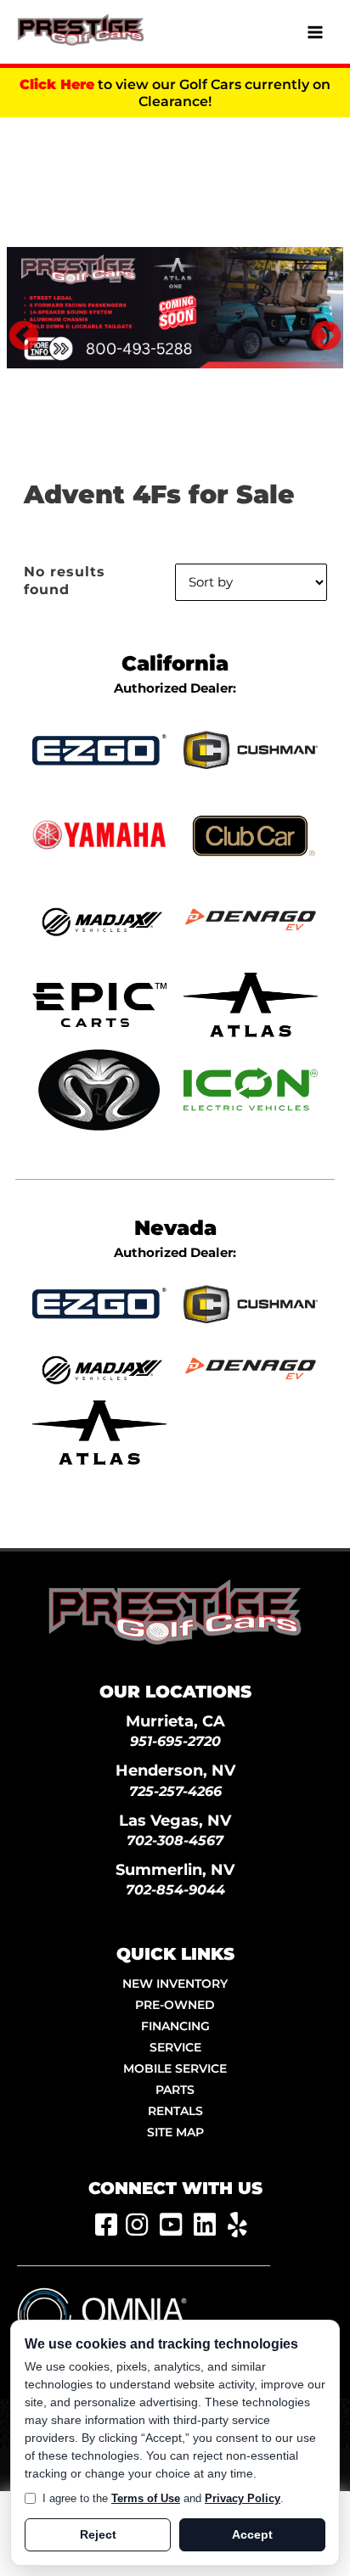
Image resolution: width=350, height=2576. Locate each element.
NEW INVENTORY (175, 1984)
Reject (98, 2534)
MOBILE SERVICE (175, 2068)
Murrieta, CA (175, 1721)
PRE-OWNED (175, 2005)
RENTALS (175, 2111)
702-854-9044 (175, 1890)
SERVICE (175, 2047)
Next (318, 328)
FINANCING (175, 2026)
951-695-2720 (175, 1741)
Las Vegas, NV (175, 1820)
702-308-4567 (175, 1841)
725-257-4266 (175, 1791)
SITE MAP (175, 2132)
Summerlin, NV (175, 1869)
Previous (15, 328)
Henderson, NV (175, 1770)
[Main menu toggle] (315, 32)
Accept (252, 2534)
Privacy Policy (243, 2498)
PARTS (175, 2090)
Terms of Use (146, 2498)
